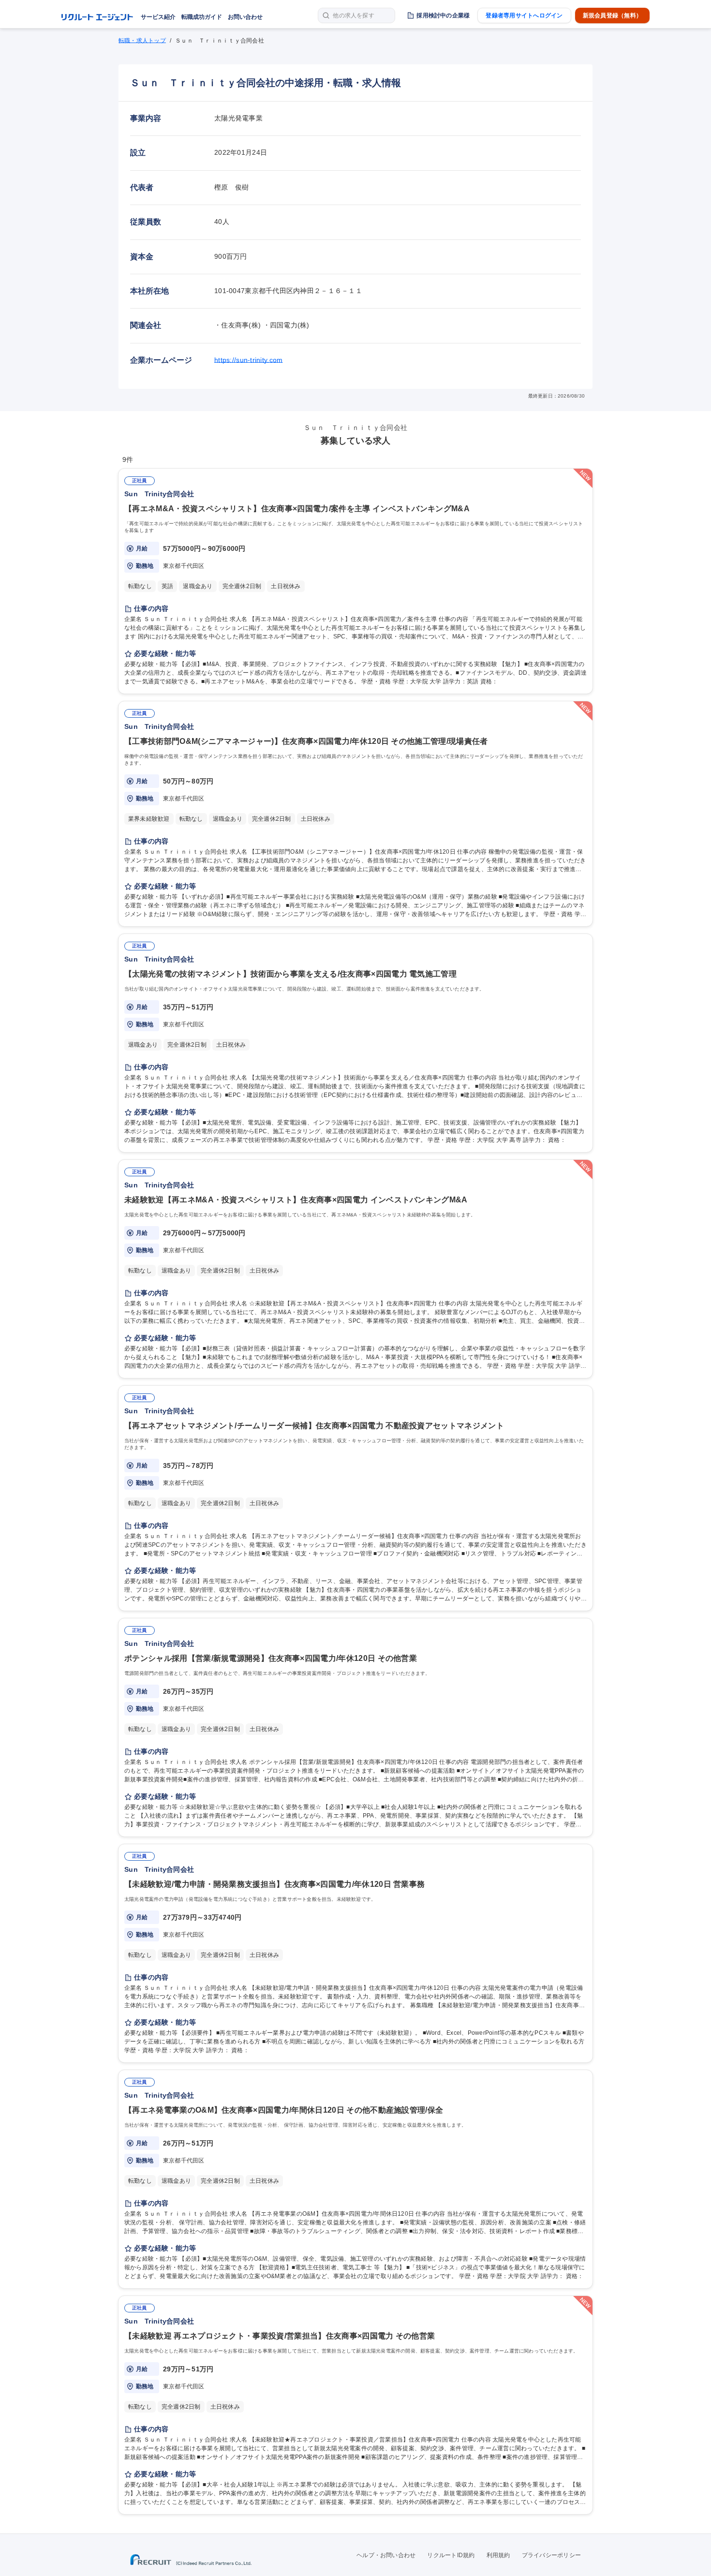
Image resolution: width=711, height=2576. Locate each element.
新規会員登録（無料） (612, 15)
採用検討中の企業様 (443, 15)
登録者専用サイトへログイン (524, 15)
